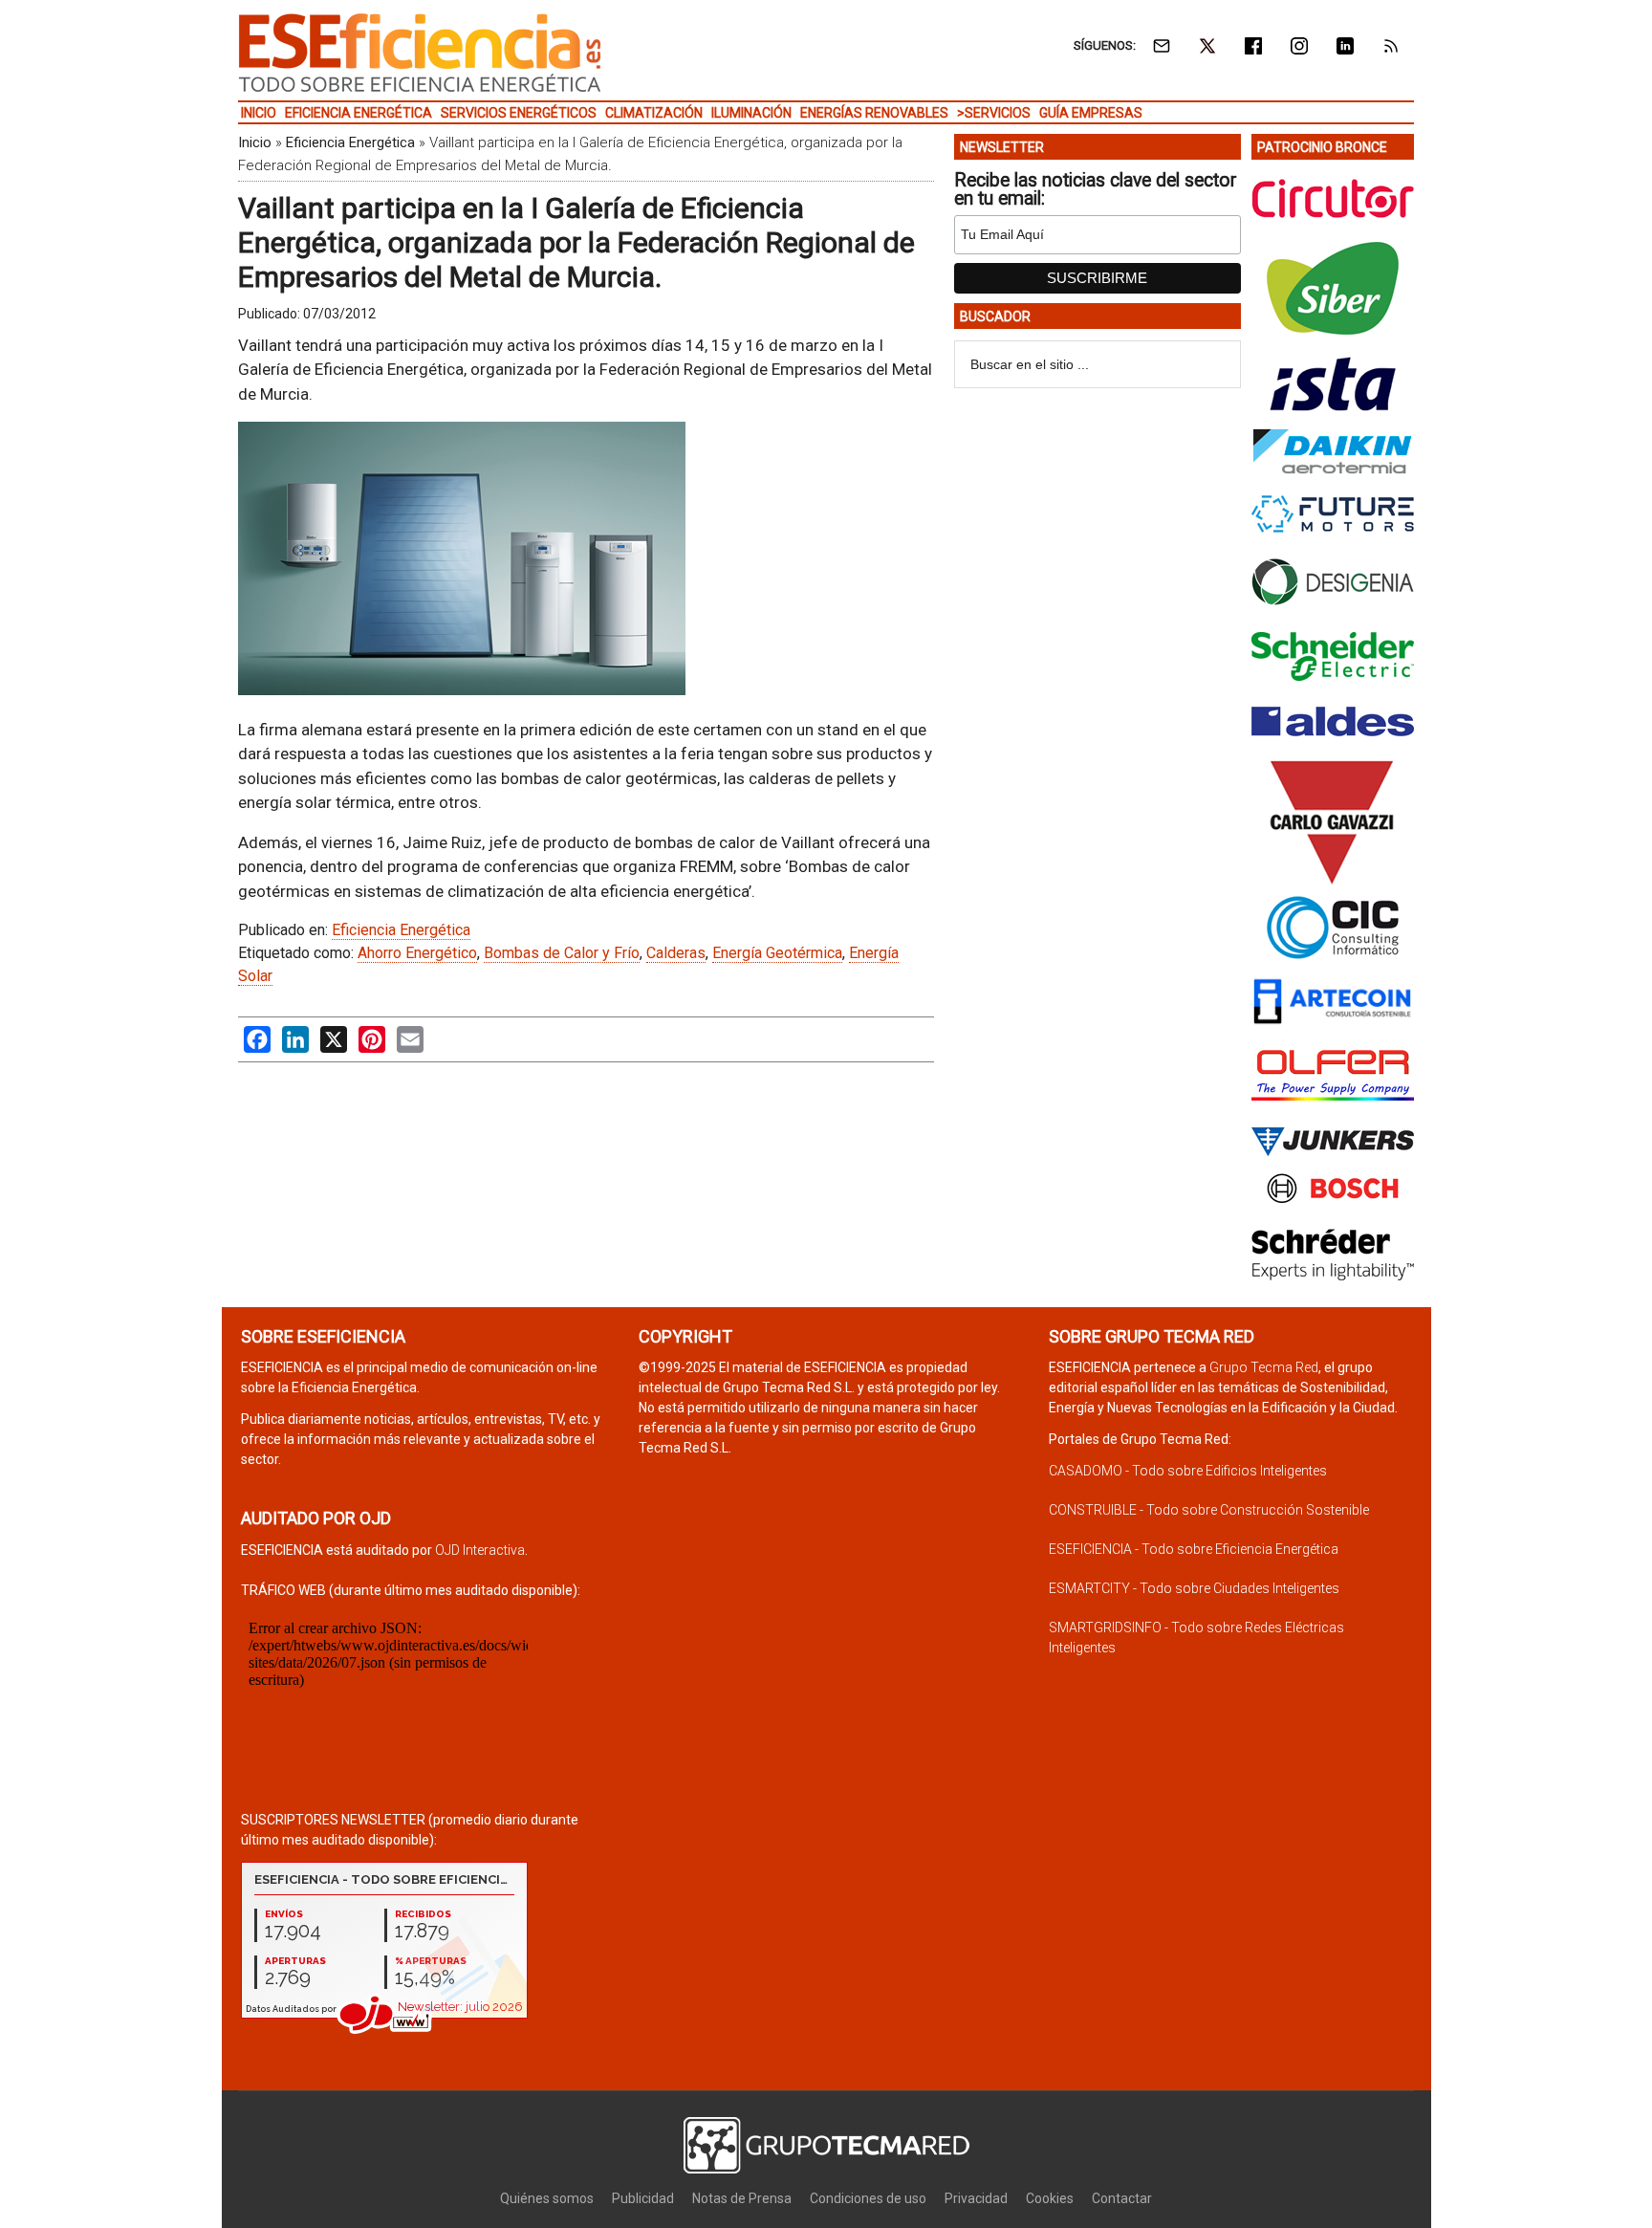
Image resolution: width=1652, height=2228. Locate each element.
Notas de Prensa (742, 2198)
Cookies (1050, 2198)
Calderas (676, 953)
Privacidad (976, 2198)
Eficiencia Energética (350, 142)
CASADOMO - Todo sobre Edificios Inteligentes (1188, 1471)
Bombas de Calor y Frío (562, 953)
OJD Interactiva (480, 1550)
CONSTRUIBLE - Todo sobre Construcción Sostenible (1209, 1510)
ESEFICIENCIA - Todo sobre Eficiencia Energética (1194, 1549)
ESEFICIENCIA (420, 53)
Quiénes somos (547, 2198)
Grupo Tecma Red (1264, 1367)
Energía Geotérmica (777, 953)
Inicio (255, 142)
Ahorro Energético (417, 953)
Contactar (1122, 2198)
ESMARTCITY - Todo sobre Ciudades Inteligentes (1194, 1588)
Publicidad (643, 2198)
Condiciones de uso (868, 2198)
